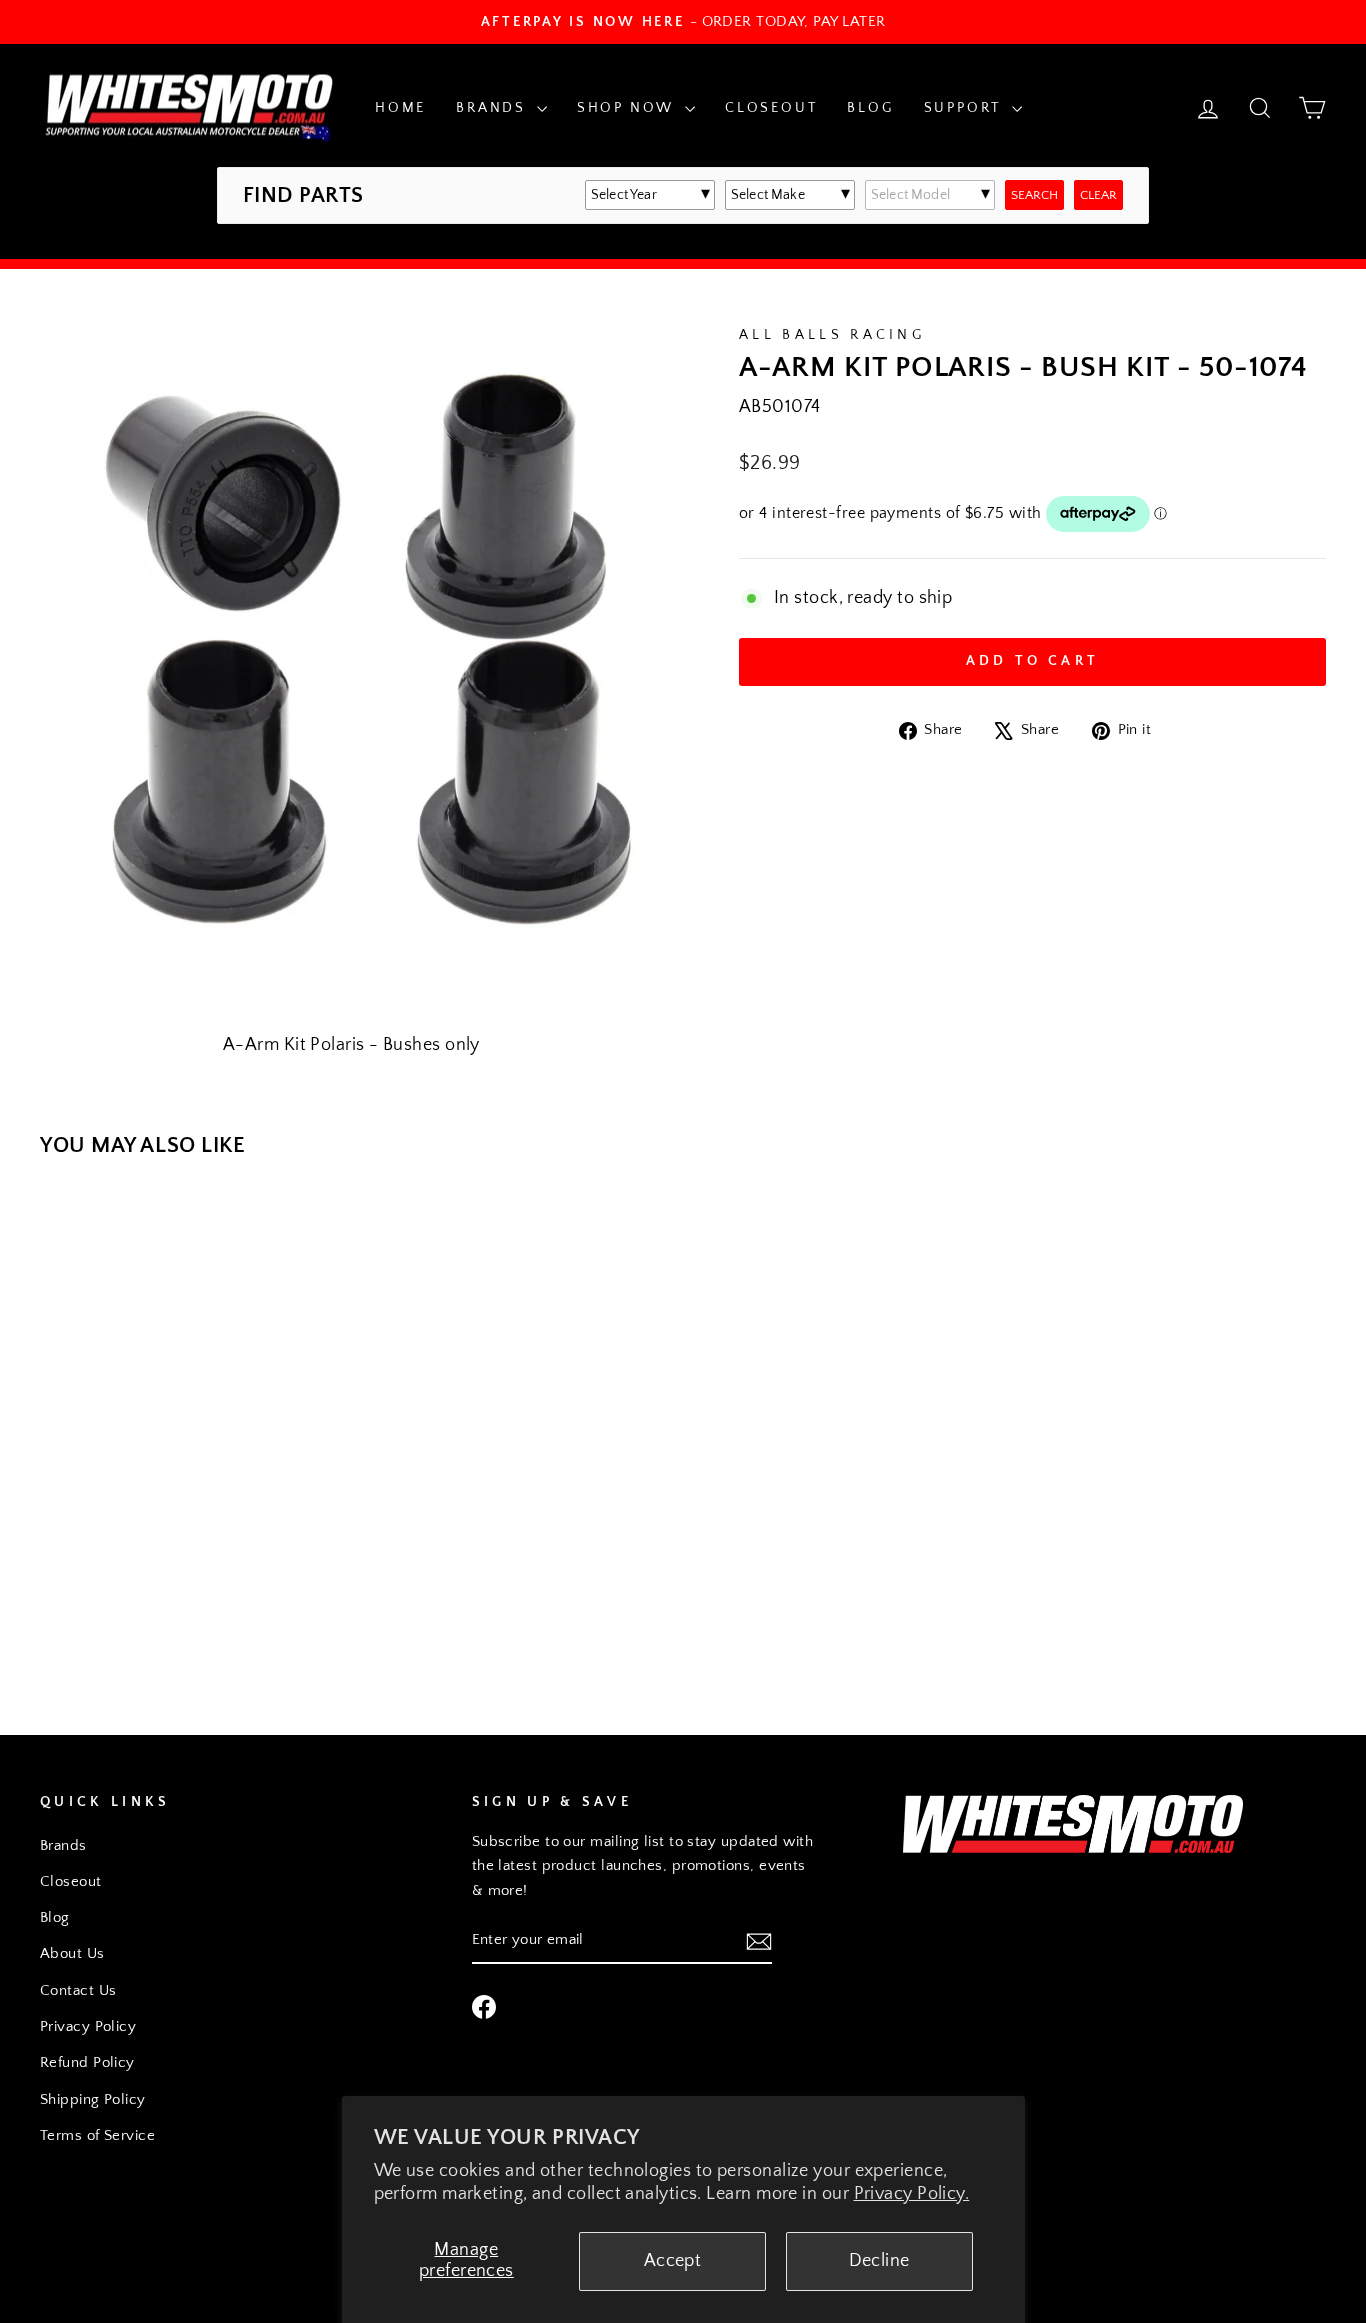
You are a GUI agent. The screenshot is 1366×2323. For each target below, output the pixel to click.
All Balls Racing (832, 335)
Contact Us (78, 1990)
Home (400, 108)
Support (965, 108)
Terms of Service (97, 2135)
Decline (879, 2261)
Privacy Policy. (912, 2194)
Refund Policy (87, 2062)
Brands (494, 108)
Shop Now (628, 108)
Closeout (771, 108)
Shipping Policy (93, 2099)
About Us (72, 1953)
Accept (673, 2261)
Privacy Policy (88, 2026)
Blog (870, 108)
